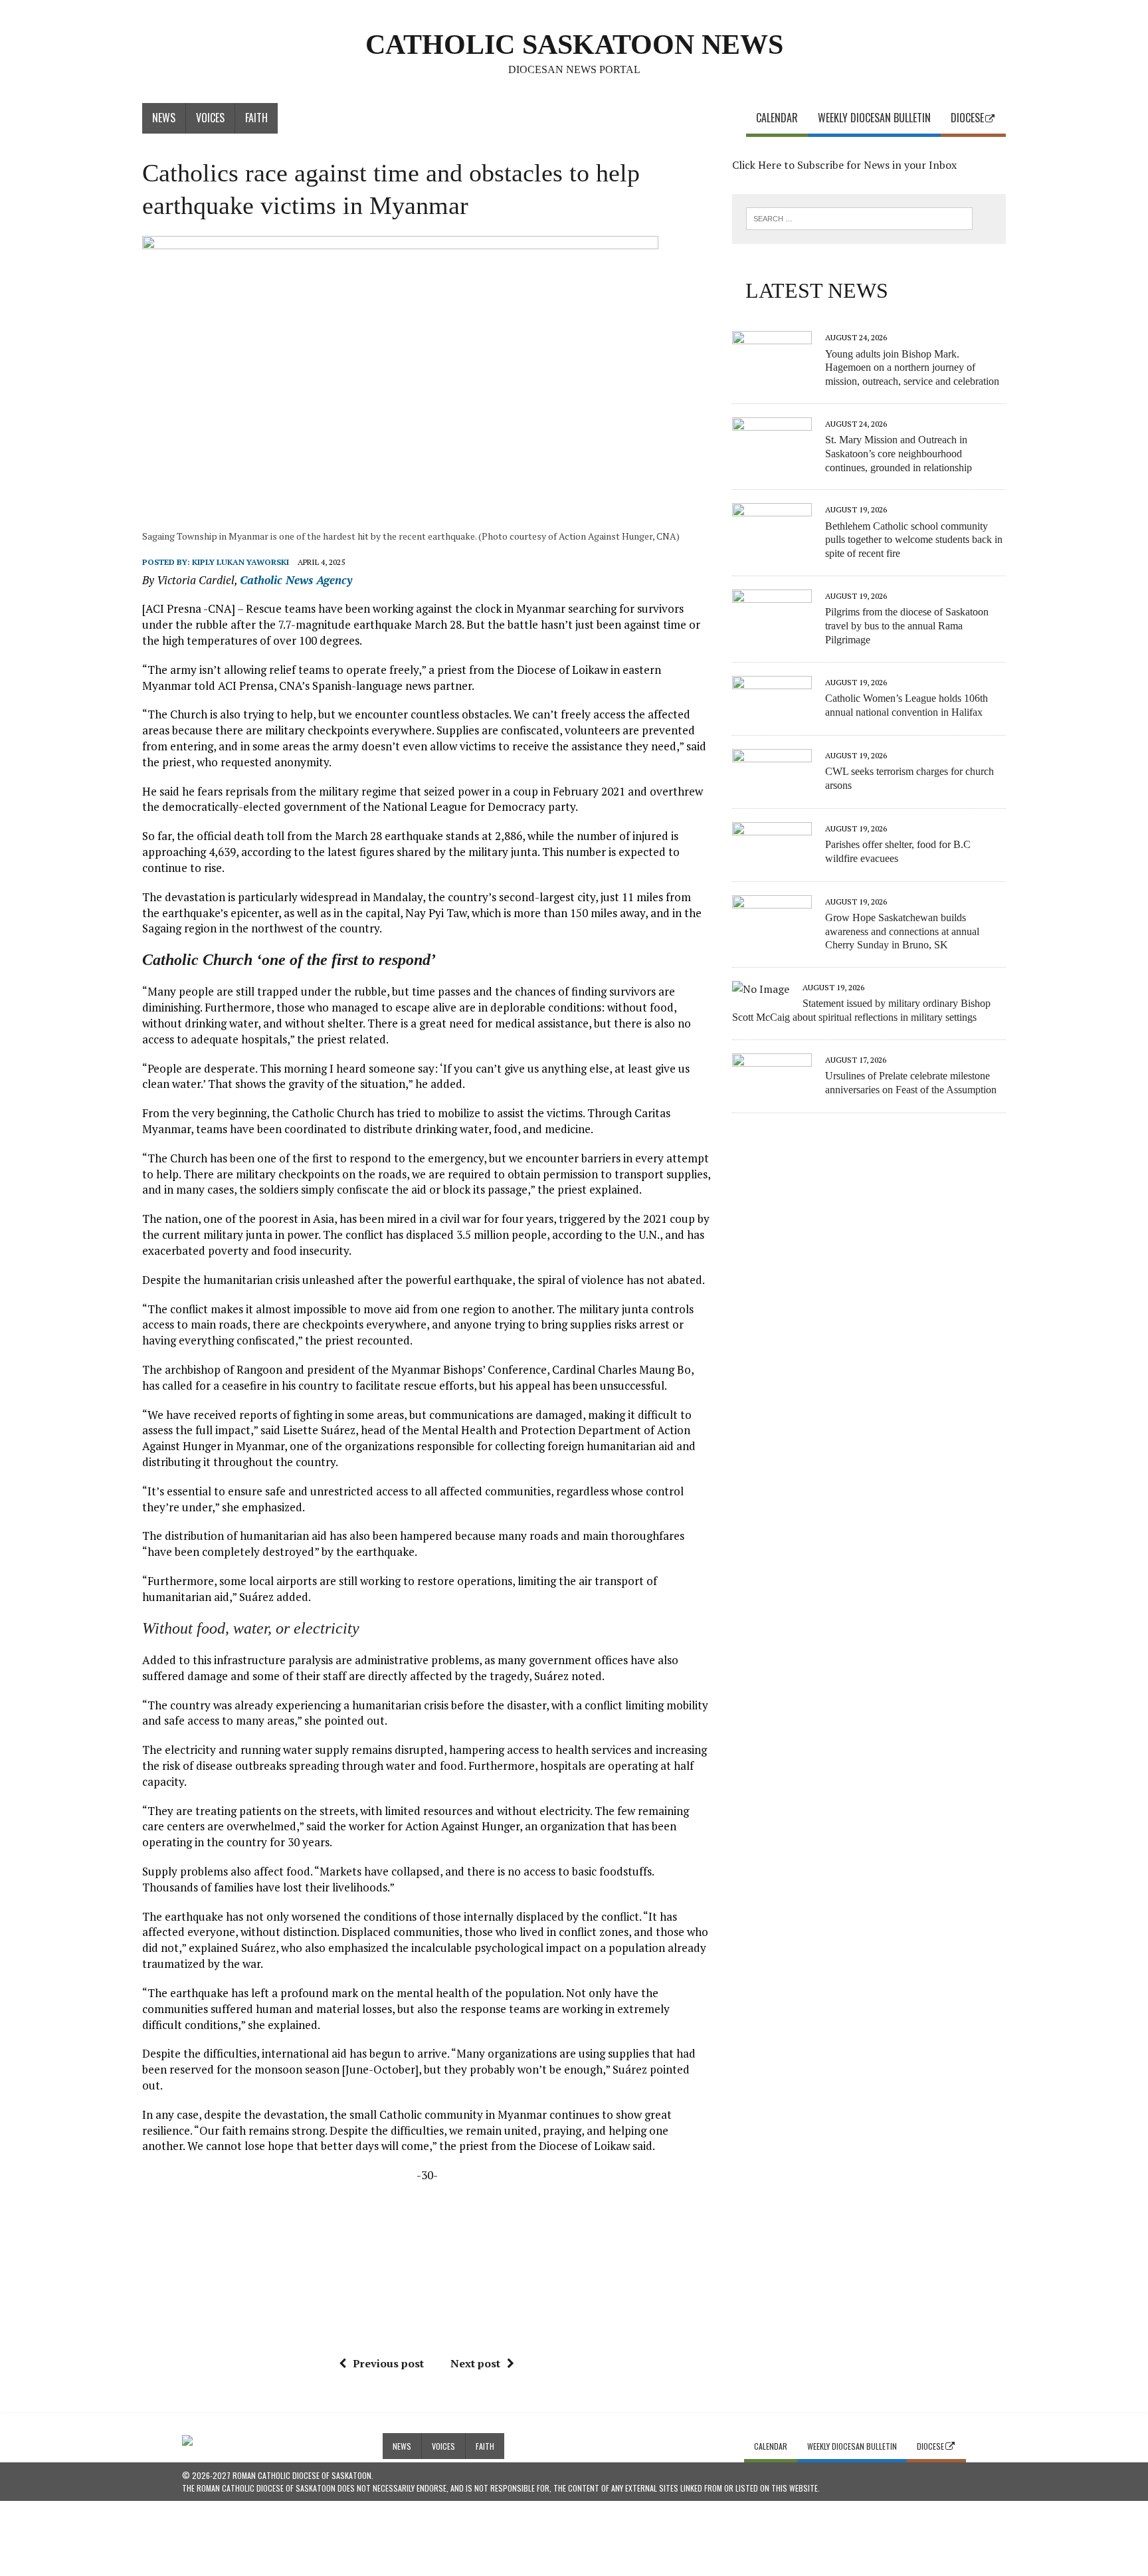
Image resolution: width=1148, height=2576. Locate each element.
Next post (475, 2363)
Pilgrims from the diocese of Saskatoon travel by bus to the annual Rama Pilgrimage (907, 626)
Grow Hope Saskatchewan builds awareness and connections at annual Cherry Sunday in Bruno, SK (902, 931)
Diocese (967, 118)
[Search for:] (859, 217)
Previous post (388, 2363)
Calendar (777, 118)
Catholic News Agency (296, 580)
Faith (256, 118)
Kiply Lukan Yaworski (240, 562)
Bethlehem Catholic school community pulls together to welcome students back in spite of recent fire (914, 540)
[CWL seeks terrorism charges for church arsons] (772, 784)
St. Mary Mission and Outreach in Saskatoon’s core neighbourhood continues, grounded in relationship (899, 454)
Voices (210, 118)
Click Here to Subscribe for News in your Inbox (844, 165)
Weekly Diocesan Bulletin (874, 118)
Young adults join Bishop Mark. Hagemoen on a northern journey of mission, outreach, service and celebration (912, 368)
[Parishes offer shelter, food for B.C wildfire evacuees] (772, 857)
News (164, 118)
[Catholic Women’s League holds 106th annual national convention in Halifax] (772, 711)
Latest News (817, 290)
